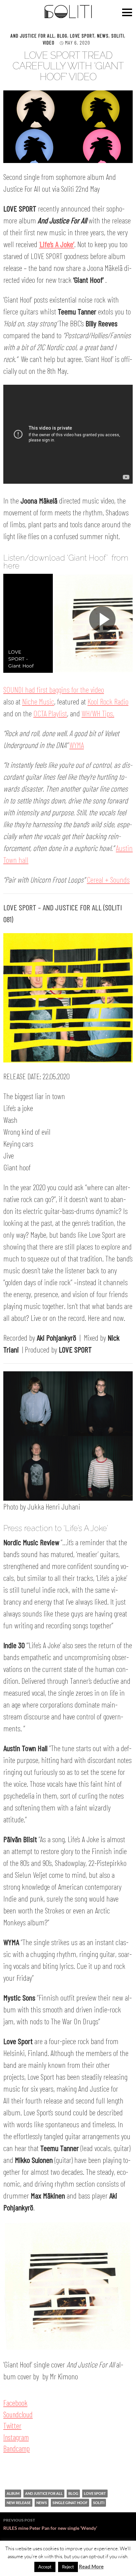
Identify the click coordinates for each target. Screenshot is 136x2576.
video (49, 42)
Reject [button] (68, 2567)
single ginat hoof (70, 2503)
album (13, 2493)
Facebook (15, 2403)
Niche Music (38, 701)
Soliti (118, 35)
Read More (91, 2566)
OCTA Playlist (50, 713)
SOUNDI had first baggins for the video (54, 689)
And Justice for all (33, 35)
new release (19, 2503)
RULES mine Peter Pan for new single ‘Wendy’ (50, 2524)
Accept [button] (45, 2567)
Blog (62, 35)
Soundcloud (18, 2414)
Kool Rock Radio (108, 701)
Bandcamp (17, 2448)
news (42, 2503)
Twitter (12, 2426)
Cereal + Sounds (108, 880)
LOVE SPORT (82, 35)
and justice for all (44, 2493)
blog (73, 2493)
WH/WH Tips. (98, 713)
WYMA (77, 745)
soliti (99, 2503)
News (103, 35)
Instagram (16, 2437)
